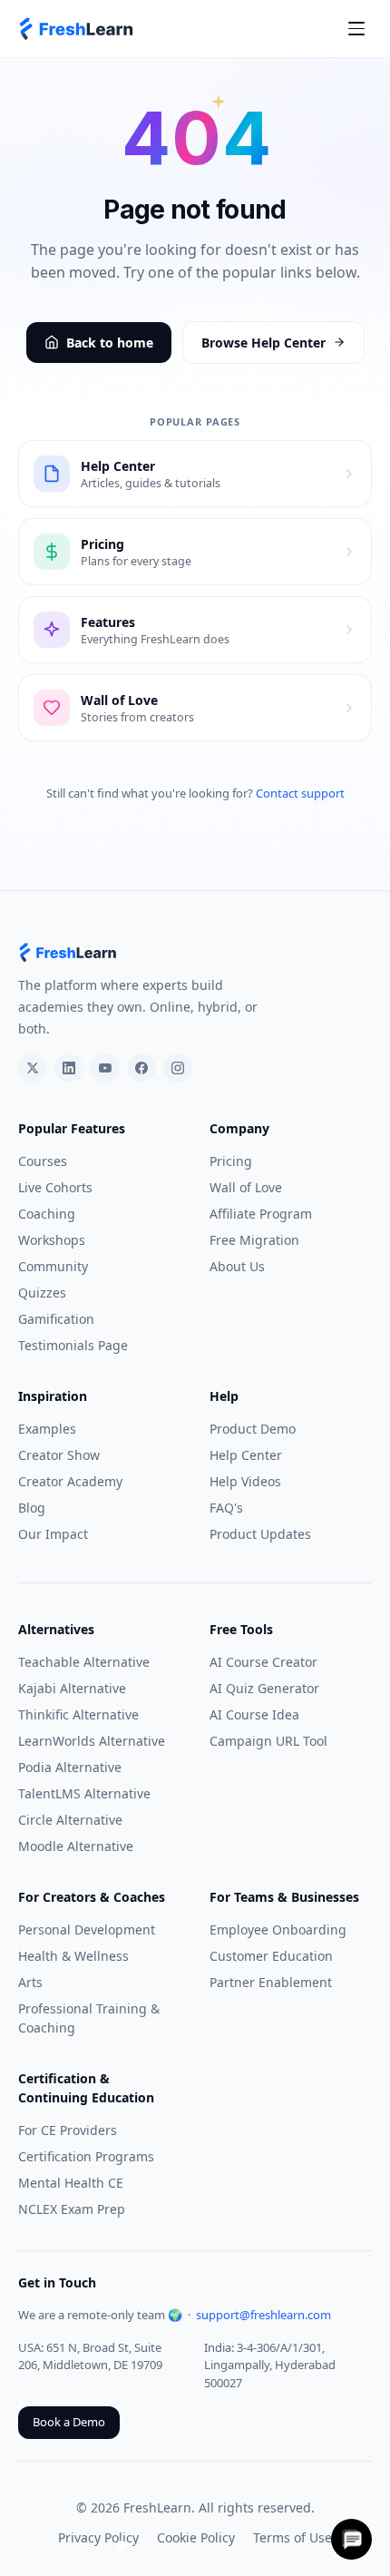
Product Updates (260, 1534)
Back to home (110, 343)
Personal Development (87, 1930)
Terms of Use (292, 2537)
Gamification (56, 1319)
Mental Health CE (71, 2183)
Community (53, 1266)
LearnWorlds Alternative (92, 1741)
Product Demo (253, 1429)
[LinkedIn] (69, 1068)
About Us (237, 1266)
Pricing (231, 1161)
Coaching (47, 1214)
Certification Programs (86, 2156)
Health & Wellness (73, 1956)
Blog (32, 1508)
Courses (43, 1161)
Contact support (300, 793)
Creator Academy (70, 1481)
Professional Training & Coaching (89, 2018)
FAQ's (226, 1508)
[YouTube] (105, 1068)
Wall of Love (246, 1187)
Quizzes (42, 1293)
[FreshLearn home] (77, 29)
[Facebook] (141, 1068)
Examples (47, 1429)
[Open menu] (356, 29)
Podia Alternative (70, 1767)
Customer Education (271, 1956)
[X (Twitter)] (33, 1068)
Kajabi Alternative (72, 1688)
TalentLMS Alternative (84, 1793)
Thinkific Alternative (78, 1714)
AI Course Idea (254, 1714)
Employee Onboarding (278, 1930)
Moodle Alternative (76, 1846)
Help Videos (245, 1481)
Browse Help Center (263, 343)
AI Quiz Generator (264, 1688)
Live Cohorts (55, 1187)
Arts (30, 1982)
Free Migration (254, 1240)
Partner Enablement (271, 1982)
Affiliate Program (261, 1214)
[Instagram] (178, 1068)
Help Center (246, 1455)
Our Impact (53, 1534)
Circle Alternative (70, 1820)
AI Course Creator (263, 1662)
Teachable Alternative (84, 1662)
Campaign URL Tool (268, 1741)
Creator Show (59, 1455)
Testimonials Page (73, 1345)
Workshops (52, 1240)
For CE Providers (68, 2130)
